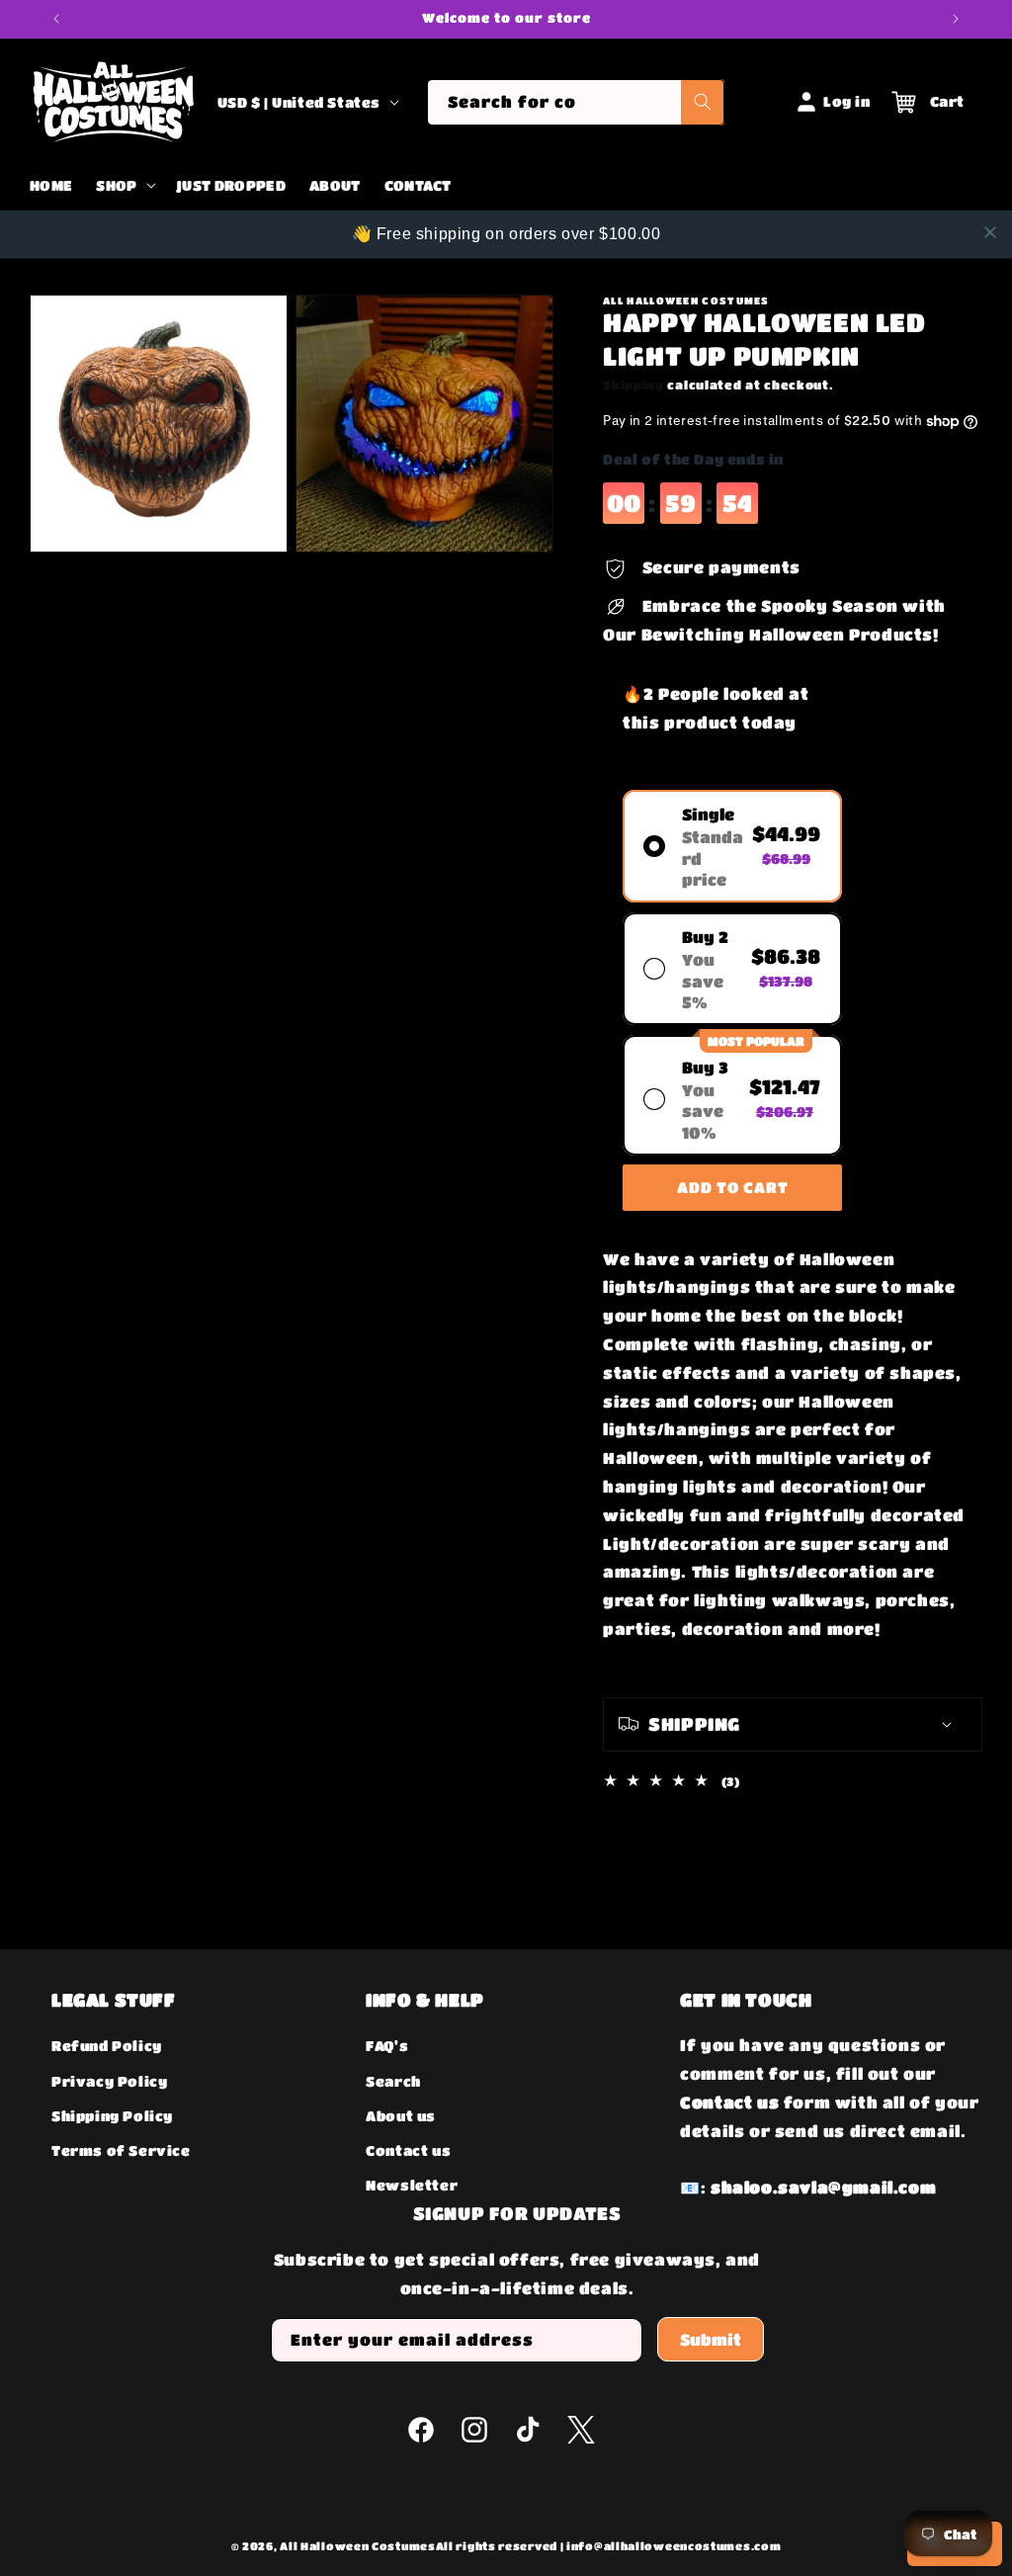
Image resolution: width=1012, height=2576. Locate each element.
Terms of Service (121, 2150)
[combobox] (576, 102)
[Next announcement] (956, 19)
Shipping (633, 385)
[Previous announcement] (56, 19)
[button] (124, 186)
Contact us (408, 2150)
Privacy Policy (109, 2081)
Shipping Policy (112, 2115)
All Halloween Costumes (357, 2546)
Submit (711, 2339)
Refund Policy (107, 2045)
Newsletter (412, 2185)
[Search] (703, 102)
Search (393, 2081)
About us (401, 2115)
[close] (990, 232)
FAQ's (387, 2045)
